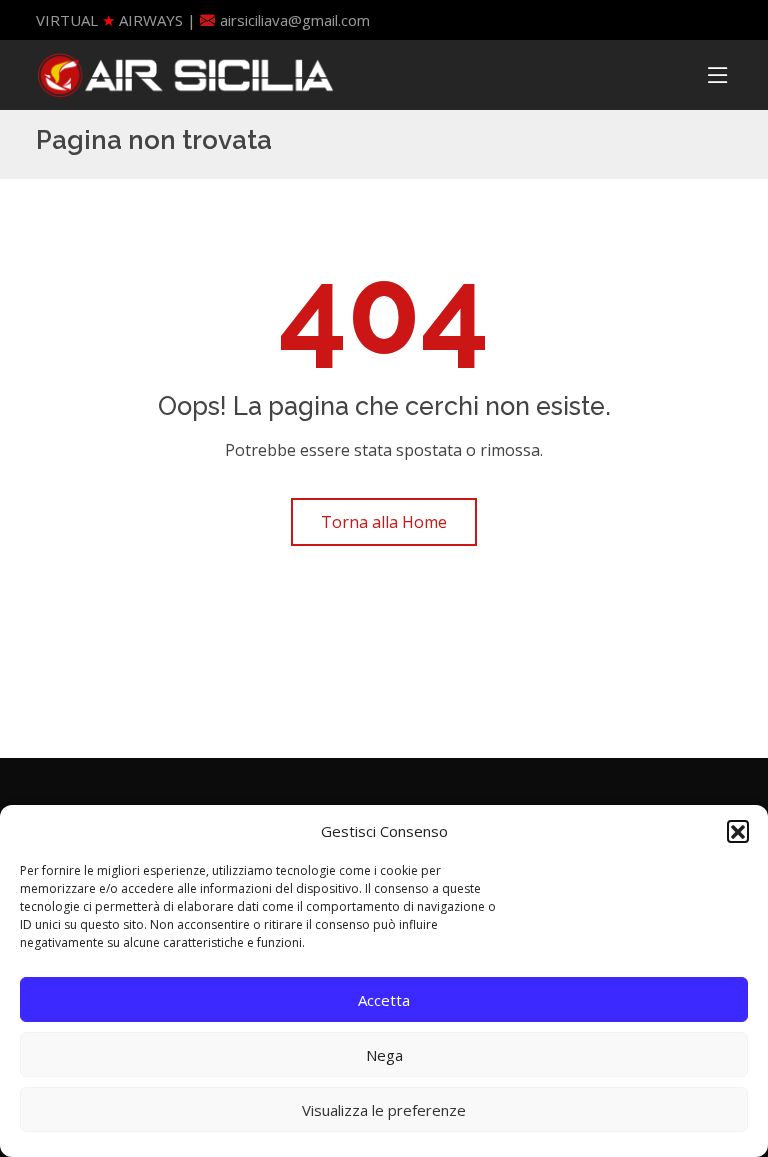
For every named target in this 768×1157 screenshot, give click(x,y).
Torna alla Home (384, 522)
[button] (738, 831)
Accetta (384, 1000)
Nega (384, 1055)
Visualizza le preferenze (384, 1110)
